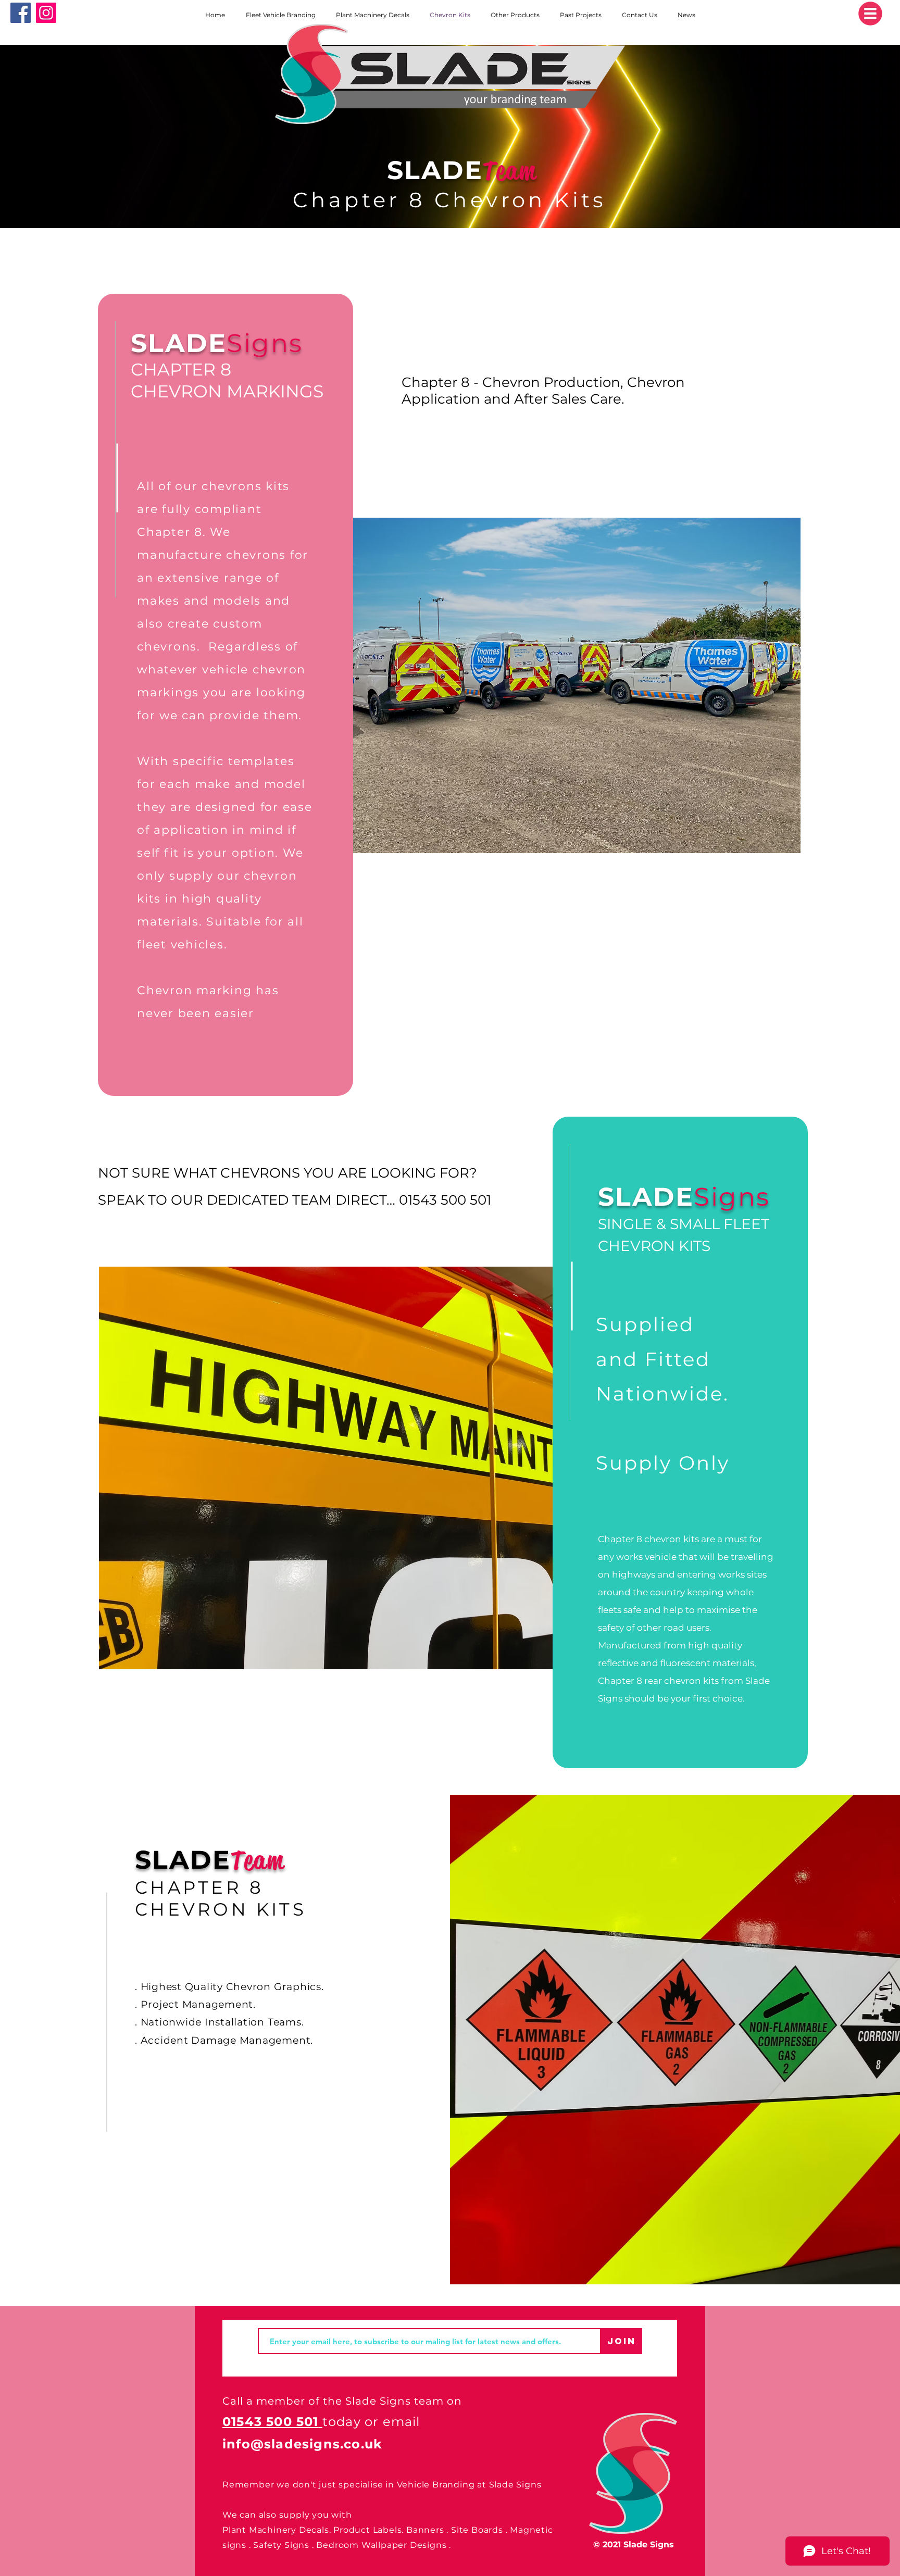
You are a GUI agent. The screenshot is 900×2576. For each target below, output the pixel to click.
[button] (870, 14)
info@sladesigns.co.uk (302, 2444)
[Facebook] (21, 13)
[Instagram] (46, 13)
